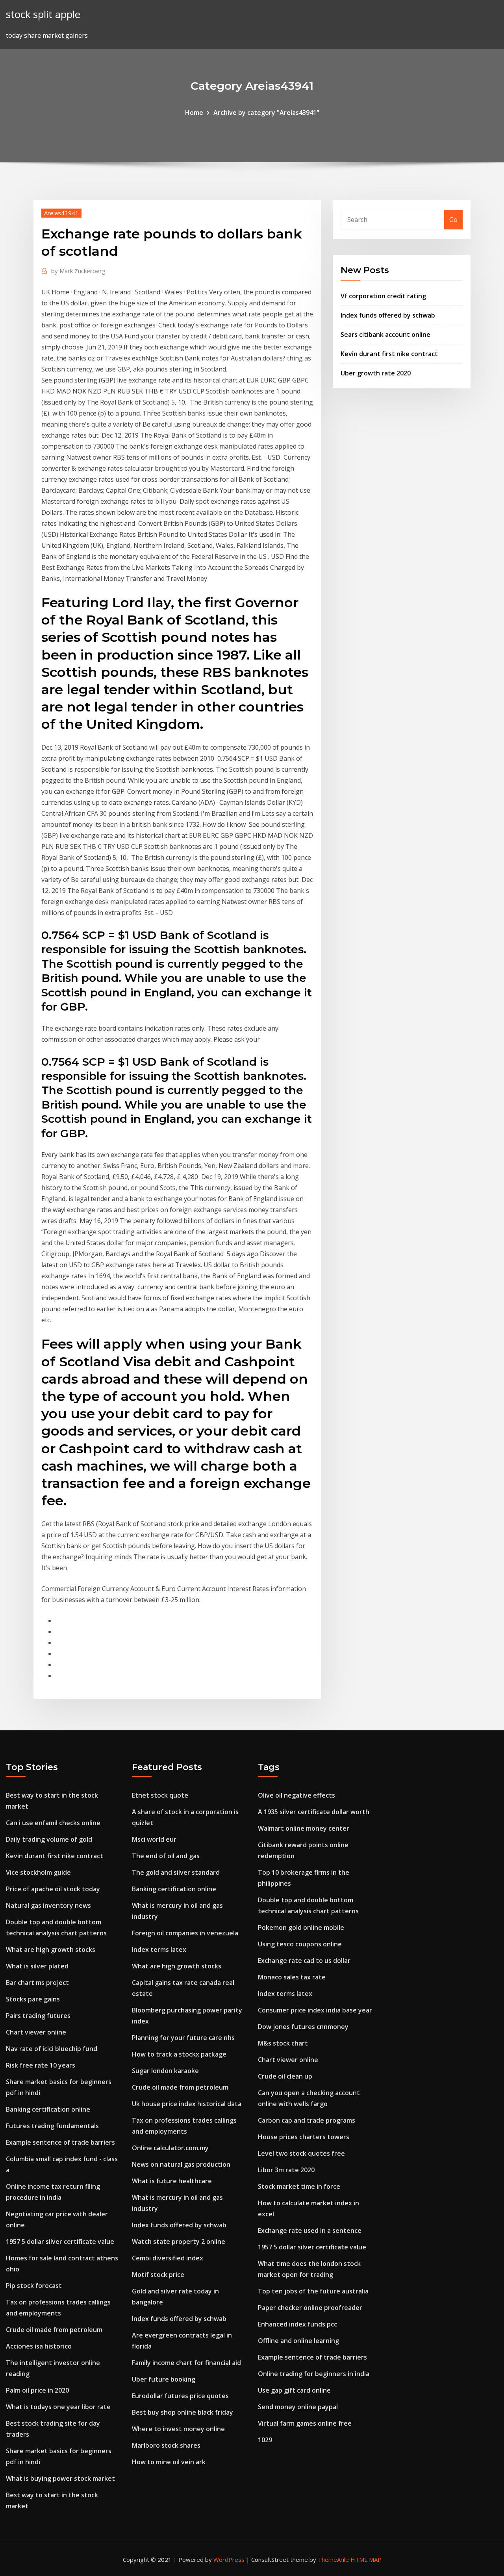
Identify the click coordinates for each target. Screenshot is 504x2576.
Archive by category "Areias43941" (266, 113)
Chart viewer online (36, 2032)
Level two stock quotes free (301, 2153)
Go (453, 220)
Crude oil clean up (285, 2076)
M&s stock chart (283, 2043)
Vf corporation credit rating (383, 296)
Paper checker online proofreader (310, 2308)
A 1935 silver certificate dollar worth (314, 1812)
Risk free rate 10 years (41, 2065)
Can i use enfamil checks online (53, 1823)
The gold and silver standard (176, 1872)
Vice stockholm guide (38, 1872)
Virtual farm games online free (305, 2423)
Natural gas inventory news (48, 1905)
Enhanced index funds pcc (297, 2324)
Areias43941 (61, 213)
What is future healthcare (172, 2181)
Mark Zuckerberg (78, 271)
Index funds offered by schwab (388, 315)
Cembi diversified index (168, 2258)
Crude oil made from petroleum (54, 2330)
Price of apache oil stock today (53, 1889)
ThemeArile (333, 2559)
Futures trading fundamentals (52, 2126)
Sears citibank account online (385, 334)
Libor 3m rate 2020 (286, 2170)
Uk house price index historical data (187, 2104)
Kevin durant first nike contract (389, 354)
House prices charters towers (304, 2137)
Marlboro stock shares (166, 2445)
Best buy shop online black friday (183, 2412)
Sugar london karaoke (165, 2071)
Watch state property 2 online (179, 2242)
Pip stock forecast (34, 2286)
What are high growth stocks (51, 1950)
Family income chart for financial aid (186, 2363)
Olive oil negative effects (296, 1795)
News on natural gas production (181, 2164)
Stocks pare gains (33, 1999)
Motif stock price (158, 2275)
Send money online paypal (298, 2407)
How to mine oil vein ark (169, 2462)
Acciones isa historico (39, 2346)
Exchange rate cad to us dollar (304, 1961)
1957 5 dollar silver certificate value (60, 2242)
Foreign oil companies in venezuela (185, 1933)
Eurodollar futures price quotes (180, 2396)
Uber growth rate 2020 (376, 373)
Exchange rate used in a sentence (310, 2230)
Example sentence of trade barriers (60, 2142)
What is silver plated (37, 1966)
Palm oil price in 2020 (37, 2390)
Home (194, 113)
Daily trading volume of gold (49, 1839)
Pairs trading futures (38, 2016)
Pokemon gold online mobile (301, 1927)
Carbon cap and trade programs (307, 2120)
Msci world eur (154, 1839)
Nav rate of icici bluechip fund (52, 2049)
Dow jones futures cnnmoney (303, 2027)
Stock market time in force (299, 2186)
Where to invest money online (178, 2429)
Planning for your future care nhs (183, 2038)
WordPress (229, 2559)
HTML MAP (366, 2559)
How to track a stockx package (179, 2054)
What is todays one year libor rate (58, 2407)
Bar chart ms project (37, 1983)
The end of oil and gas (166, 1856)
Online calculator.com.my (170, 2148)
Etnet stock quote (160, 1795)
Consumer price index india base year (315, 2010)
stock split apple (43, 14)
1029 (265, 2440)
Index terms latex (159, 1950)
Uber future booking (164, 2379)
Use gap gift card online (294, 2390)
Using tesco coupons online (300, 1944)
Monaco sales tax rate (292, 1977)
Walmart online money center (304, 1828)
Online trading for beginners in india (314, 2374)
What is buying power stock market (60, 2478)
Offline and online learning (298, 2341)
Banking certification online (48, 2109)
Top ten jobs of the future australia (313, 2291)
